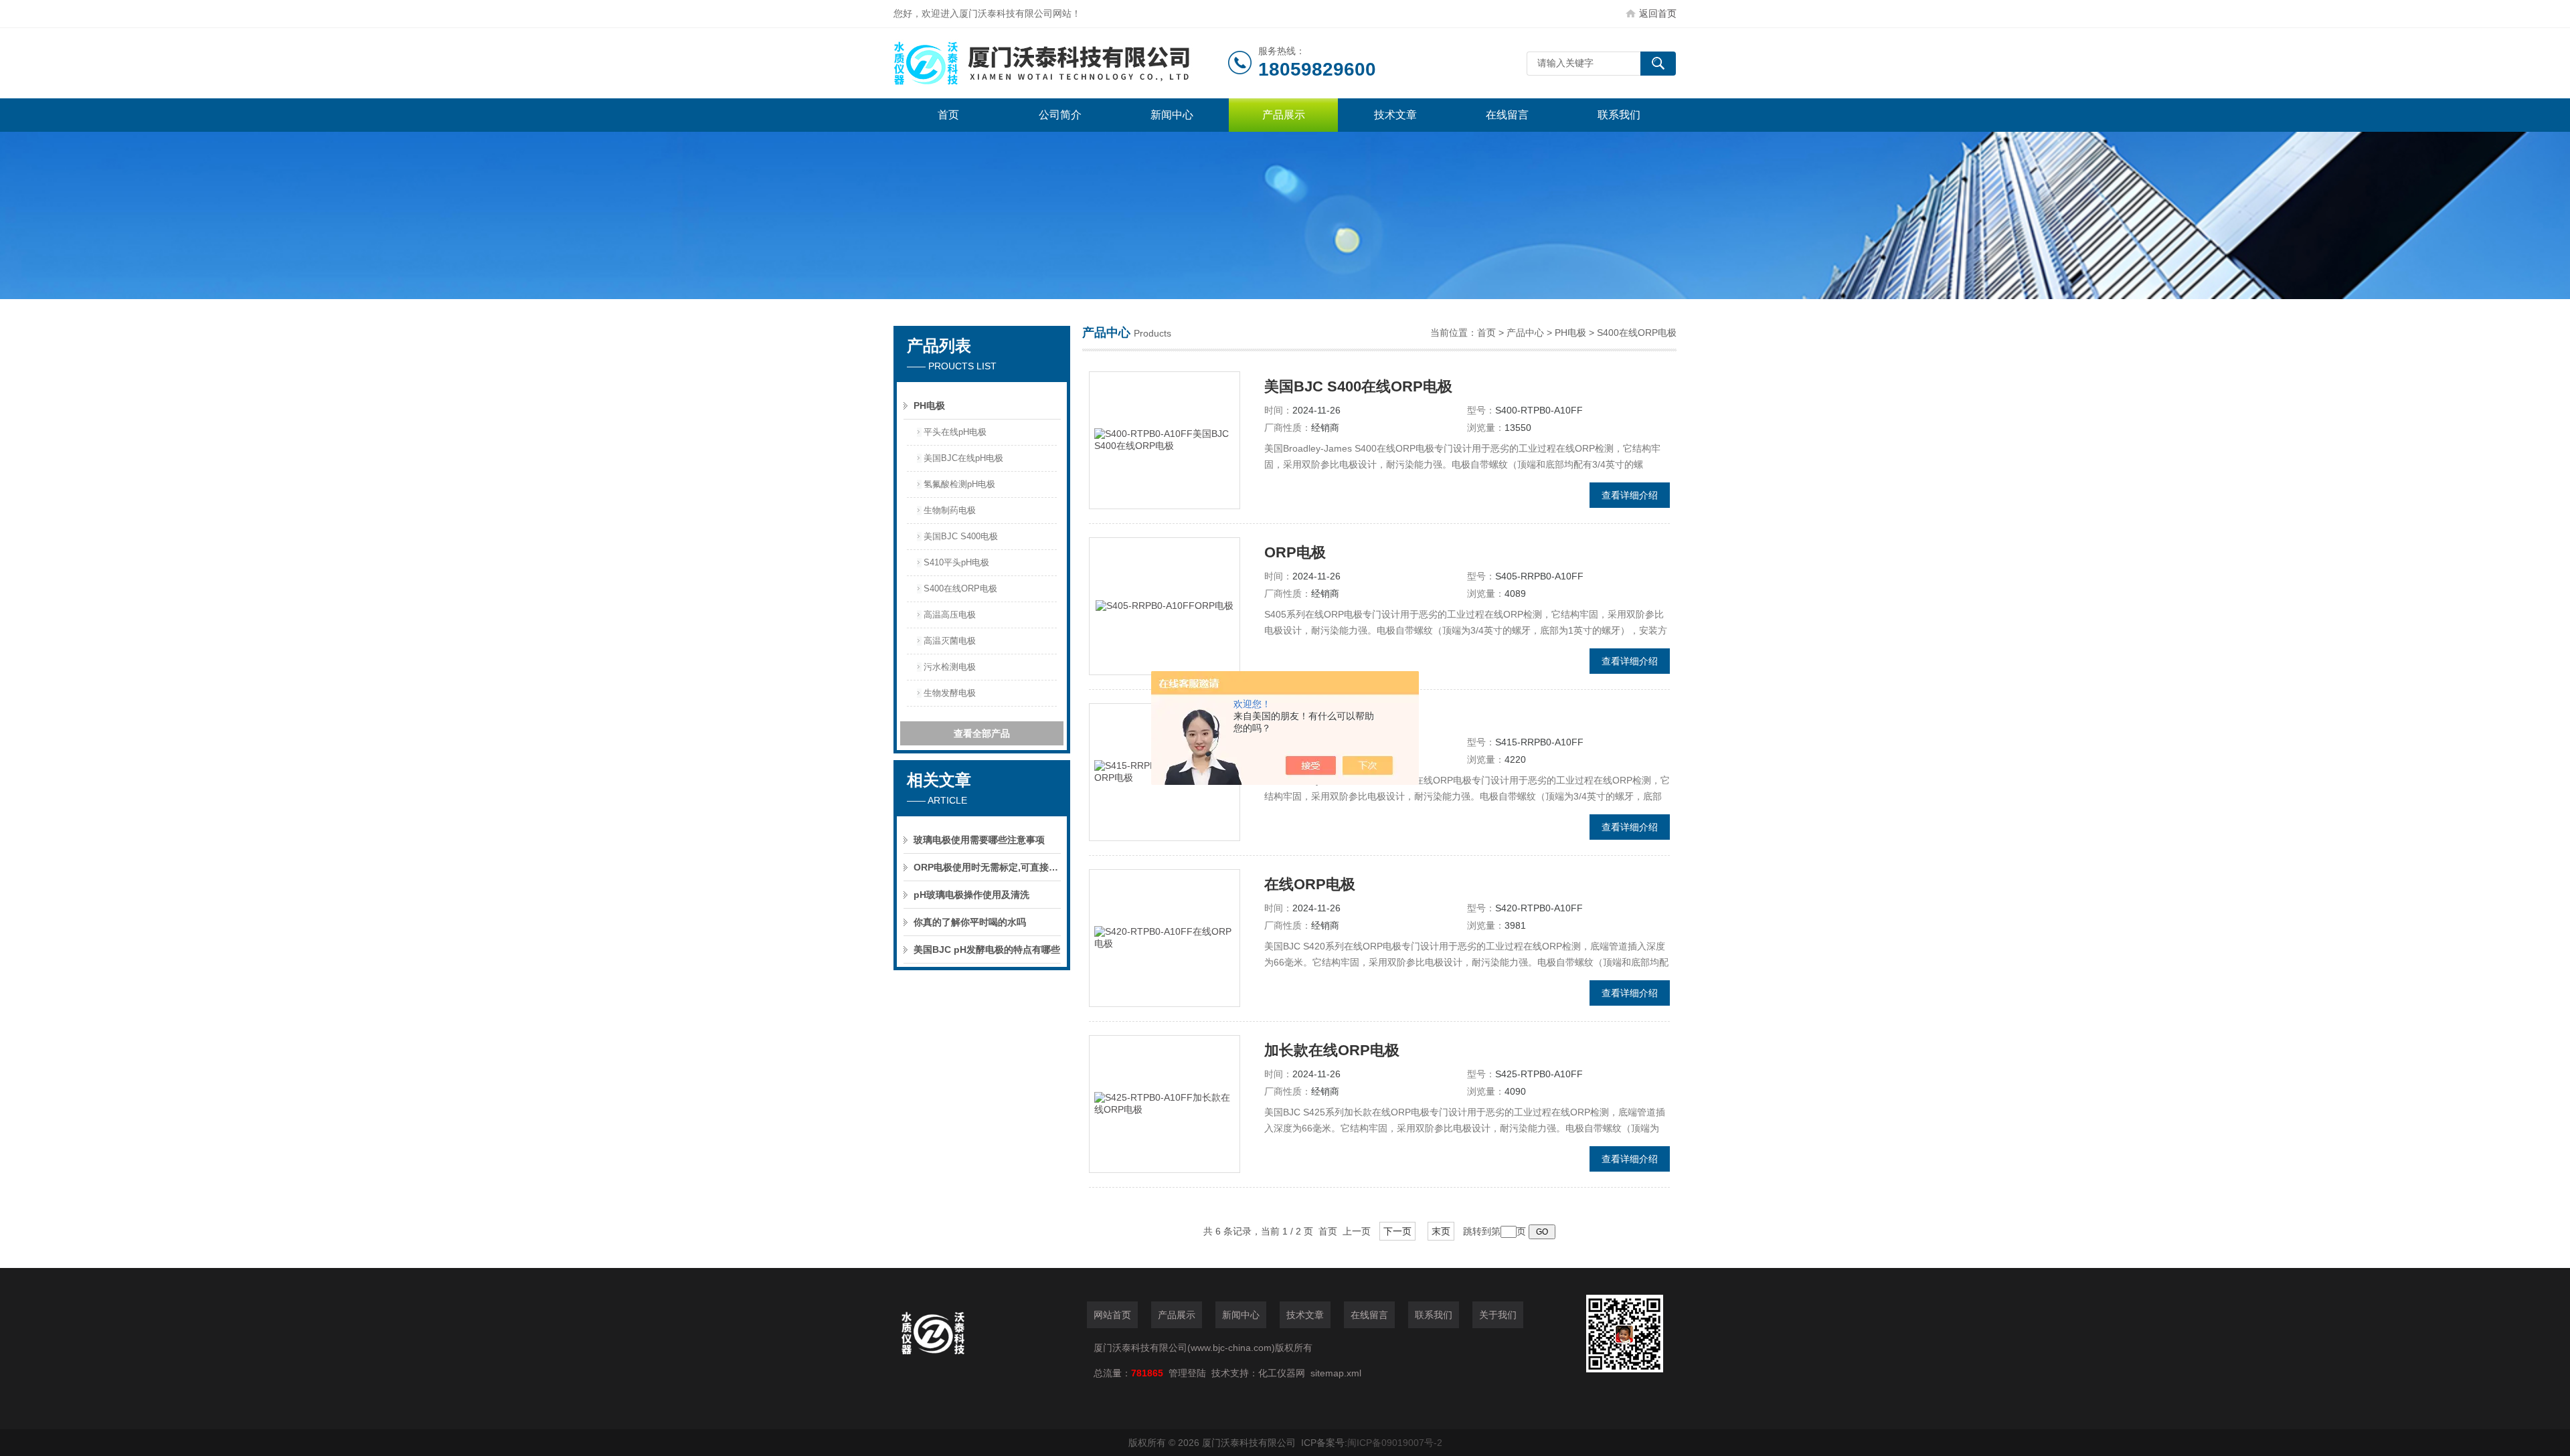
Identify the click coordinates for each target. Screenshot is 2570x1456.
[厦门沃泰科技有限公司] (1061, 63)
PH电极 (929, 405)
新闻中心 (1172, 115)
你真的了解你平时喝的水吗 (970, 922)
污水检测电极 (950, 667)
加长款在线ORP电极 (1332, 1050)
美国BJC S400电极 (961, 536)
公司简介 (1060, 115)
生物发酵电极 (950, 693)
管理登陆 (1187, 1373)
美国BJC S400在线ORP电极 (1358, 386)
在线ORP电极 (1310, 884)
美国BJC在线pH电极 (963, 458)
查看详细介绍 (1630, 495)
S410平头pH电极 (956, 562)
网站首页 (1112, 1315)
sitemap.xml (1336, 1373)
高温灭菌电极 (950, 641)
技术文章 (1395, 115)
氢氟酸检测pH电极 (959, 484)
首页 (948, 115)
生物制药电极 (950, 510)
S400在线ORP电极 (960, 588)
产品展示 (1284, 115)
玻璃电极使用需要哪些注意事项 (979, 840)
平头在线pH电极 (955, 432)
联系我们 (1619, 115)
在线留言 (1507, 115)
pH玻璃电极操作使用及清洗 (971, 895)
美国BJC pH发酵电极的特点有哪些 (987, 949)
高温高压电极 (950, 615)
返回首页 (1658, 13)
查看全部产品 (982, 733)
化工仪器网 (1282, 1373)
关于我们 (1498, 1315)
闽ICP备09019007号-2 (1395, 1443)
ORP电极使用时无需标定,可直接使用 (987, 867)
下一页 (1397, 1231)
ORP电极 (1295, 552)
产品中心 (1525, 333)
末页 (1441, 1231)
